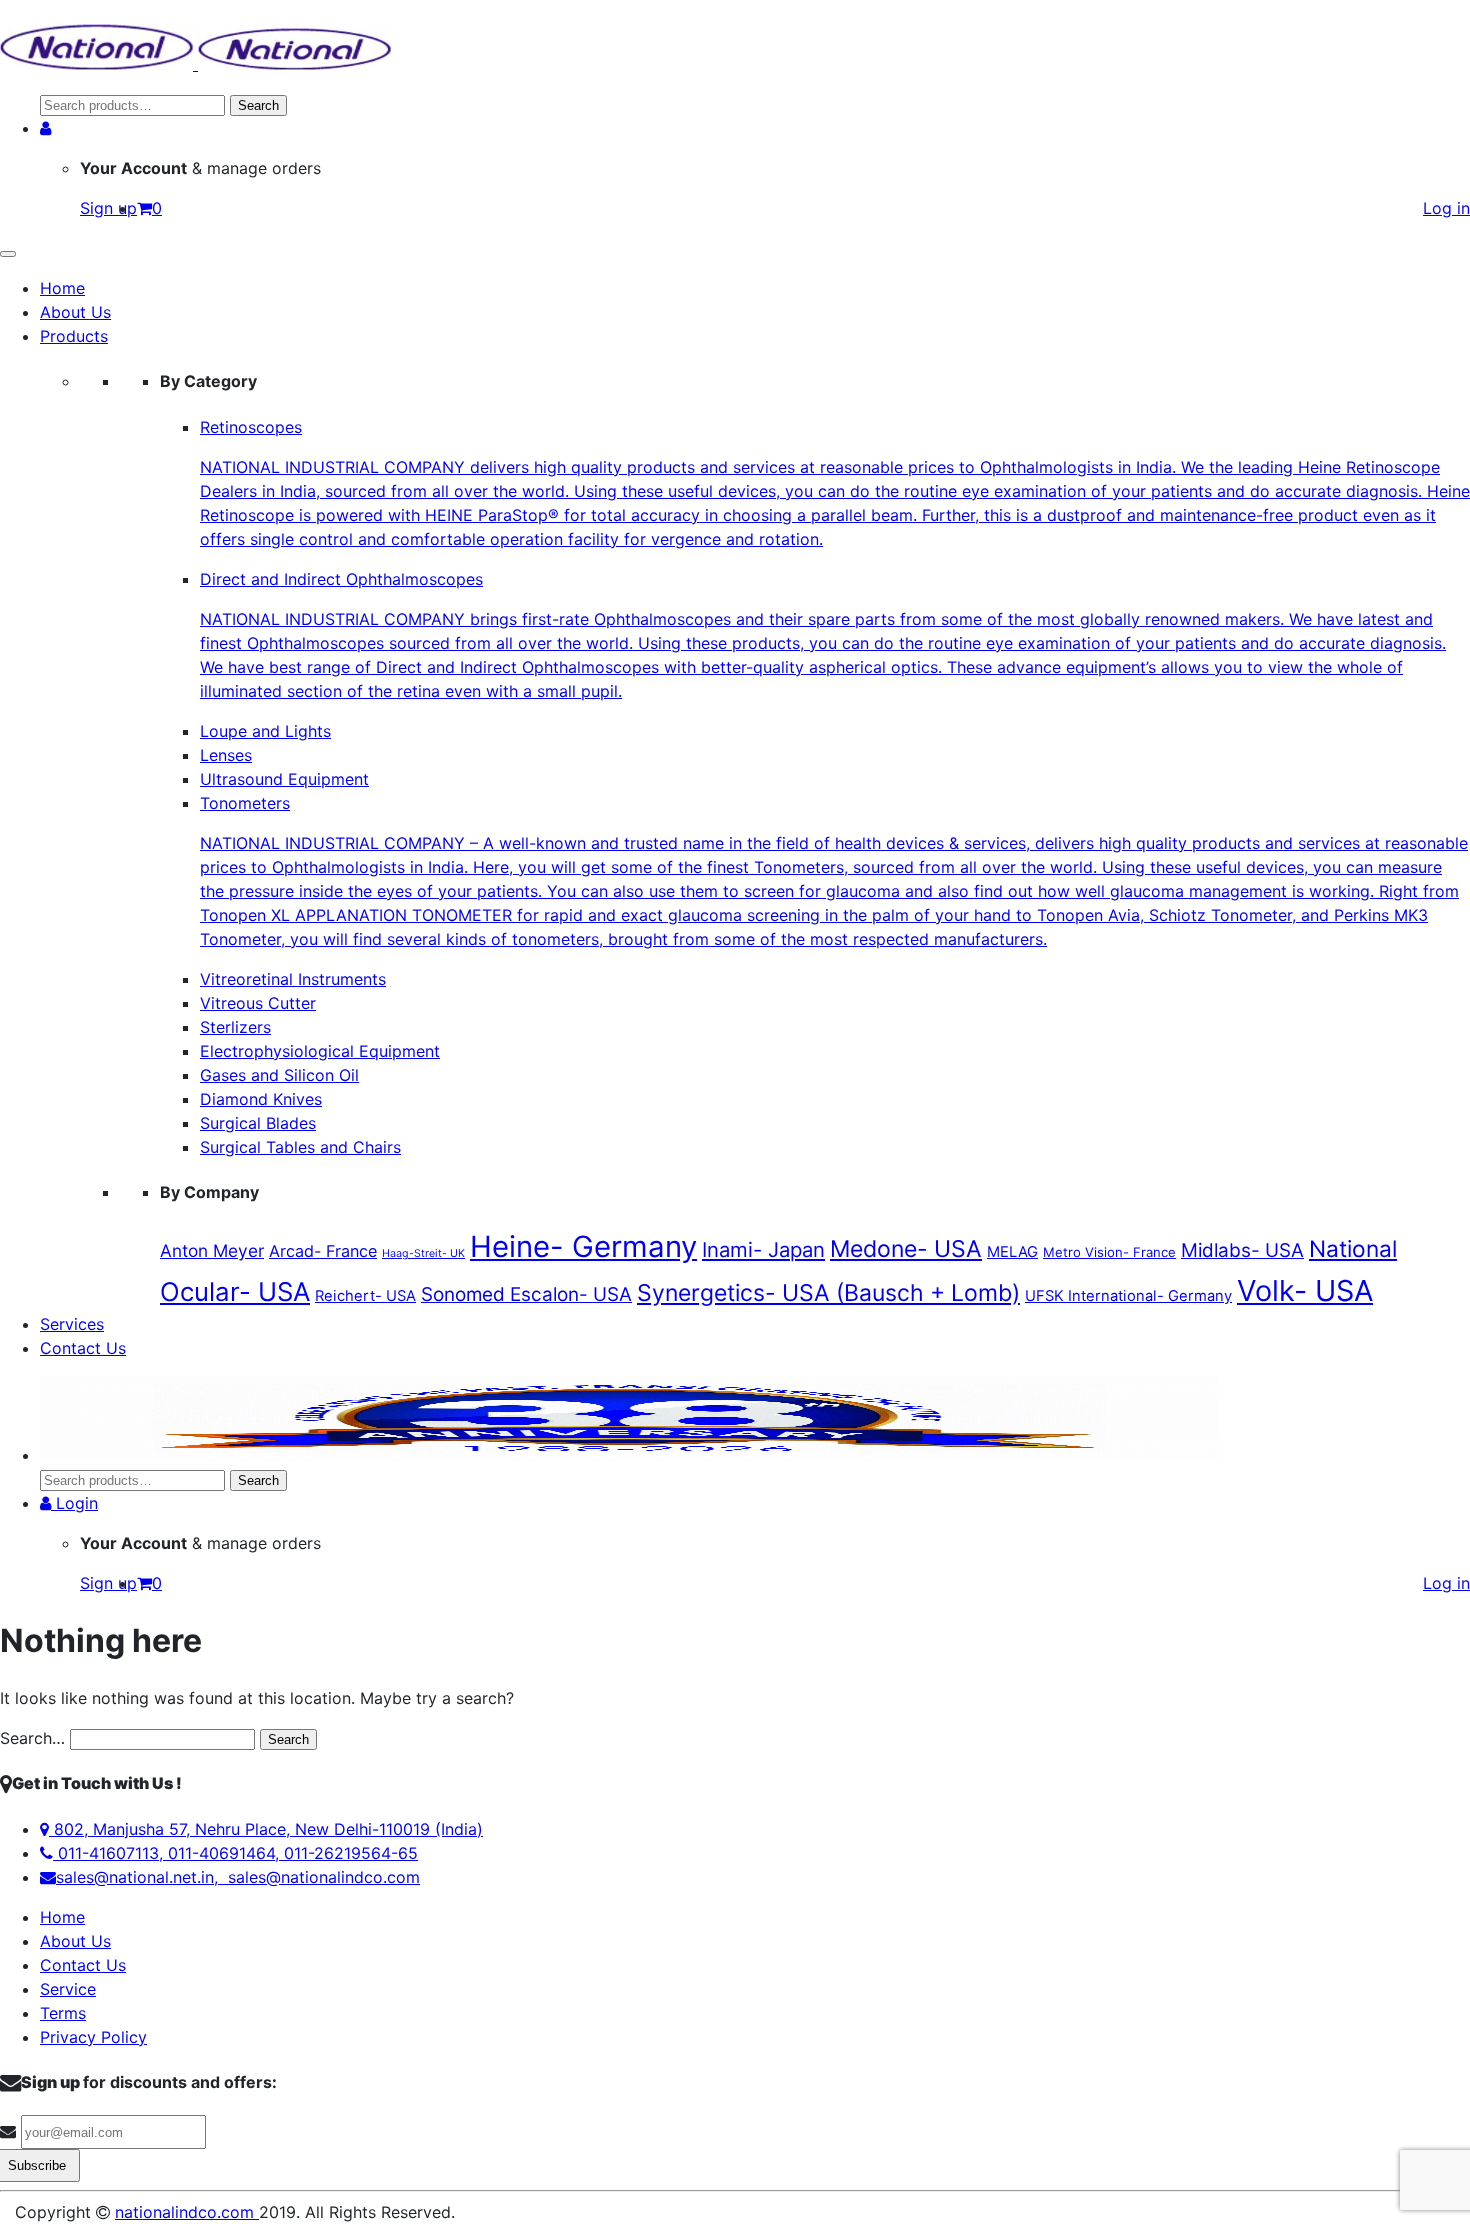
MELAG (1012, 1252)
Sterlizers (235, 1027)
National (1353, 1248)
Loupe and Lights (265, 731)
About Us (75, 312)
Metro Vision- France (1109, 1252)
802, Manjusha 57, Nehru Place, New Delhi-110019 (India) (266, 1829)
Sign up (108, 208)
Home (62, 288)
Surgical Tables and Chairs (300, 1147)
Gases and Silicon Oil (279, 1075)
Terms (63, 2013)
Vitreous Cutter (258, 1003)
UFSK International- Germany (1128, 1296)
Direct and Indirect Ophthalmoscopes (823, 635)
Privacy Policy (93, 2037)
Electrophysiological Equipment (320, 1051)
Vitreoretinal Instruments (293, 979)
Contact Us (83, 1348)
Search (258, 105)
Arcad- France (323, 1251)
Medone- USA (906, 1249)
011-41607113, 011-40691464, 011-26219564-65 (235, 1853)
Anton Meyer (212, 1250)
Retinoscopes (835, 483)
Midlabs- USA (1242, 1250)
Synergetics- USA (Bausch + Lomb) (828, 1293)
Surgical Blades (258, 1123)
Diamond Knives (261, 1099)
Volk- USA (1305, 1290)
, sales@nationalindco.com (317, 1877)
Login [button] (74, 1503)
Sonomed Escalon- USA (526, 1294)
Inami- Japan (763, 1249)
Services (72, 1324)
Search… (32, 1738)
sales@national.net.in (135, 1877)
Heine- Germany (583, 1246)
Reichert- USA (365, 1296)
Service (68, 1989)
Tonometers (834, 871)
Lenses (226, 755)
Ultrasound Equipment (284, 779)
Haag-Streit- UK (423, 1253)
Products (74, 336)
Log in (1446, 208)
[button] (45, 128)
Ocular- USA (235, 1291)
